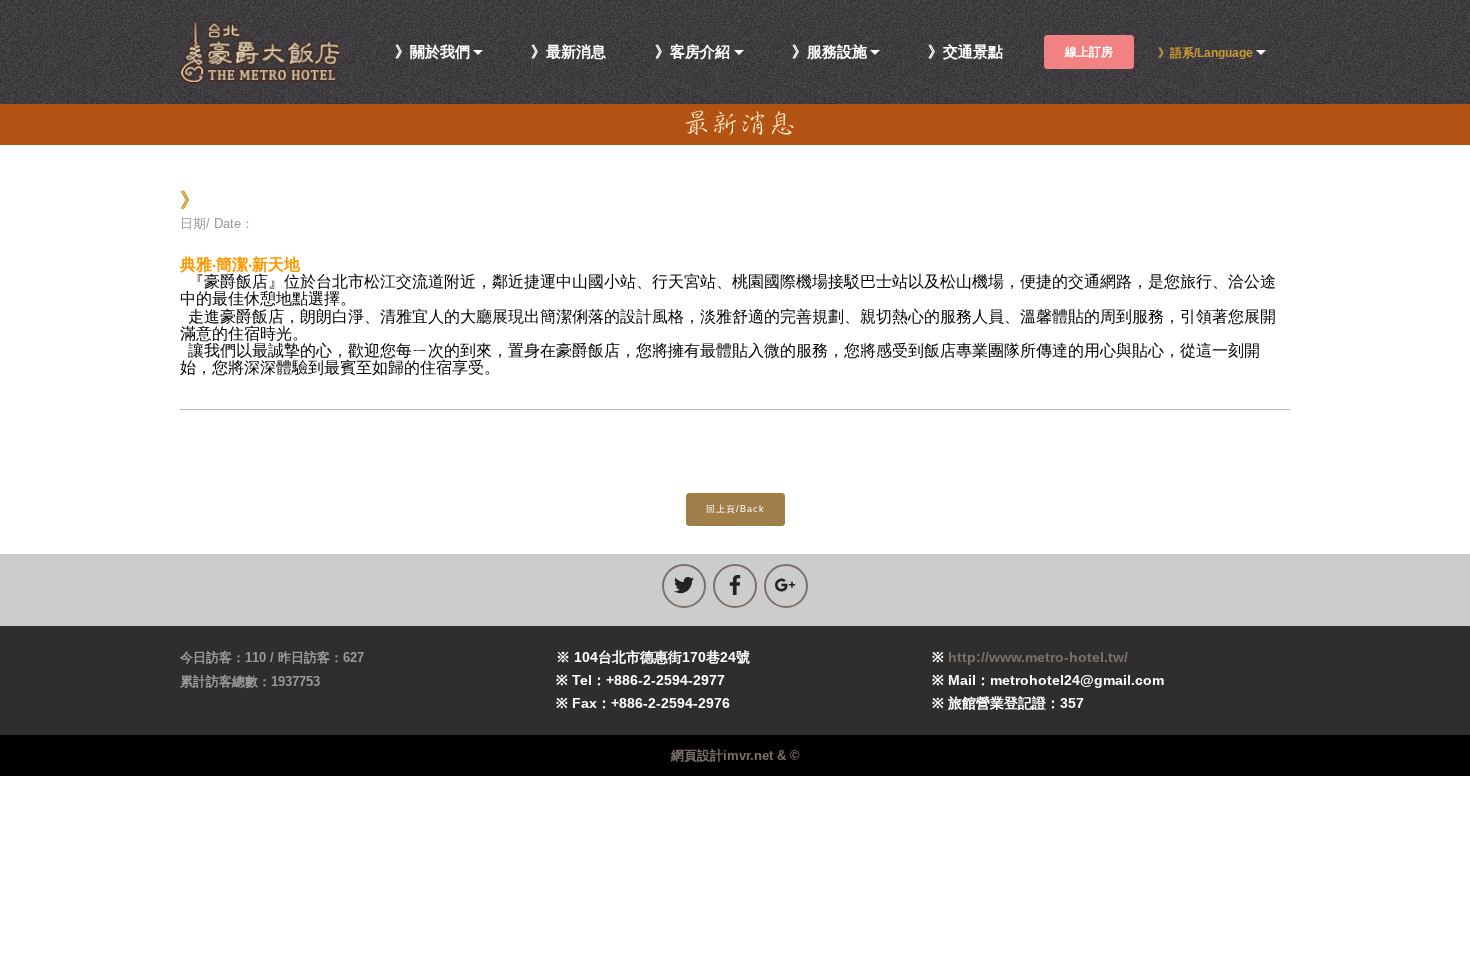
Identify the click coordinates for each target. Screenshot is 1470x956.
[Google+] (786, 586)
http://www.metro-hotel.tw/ (1038, 657)
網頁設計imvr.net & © (735, 755)
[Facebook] (735, 586)
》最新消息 (568, 52)
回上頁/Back (735, 509)
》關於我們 (432, 52)
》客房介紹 (692, 52)
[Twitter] (684, 586)
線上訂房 (1089, 52)
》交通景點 (965, 52)
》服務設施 (829, 52)
